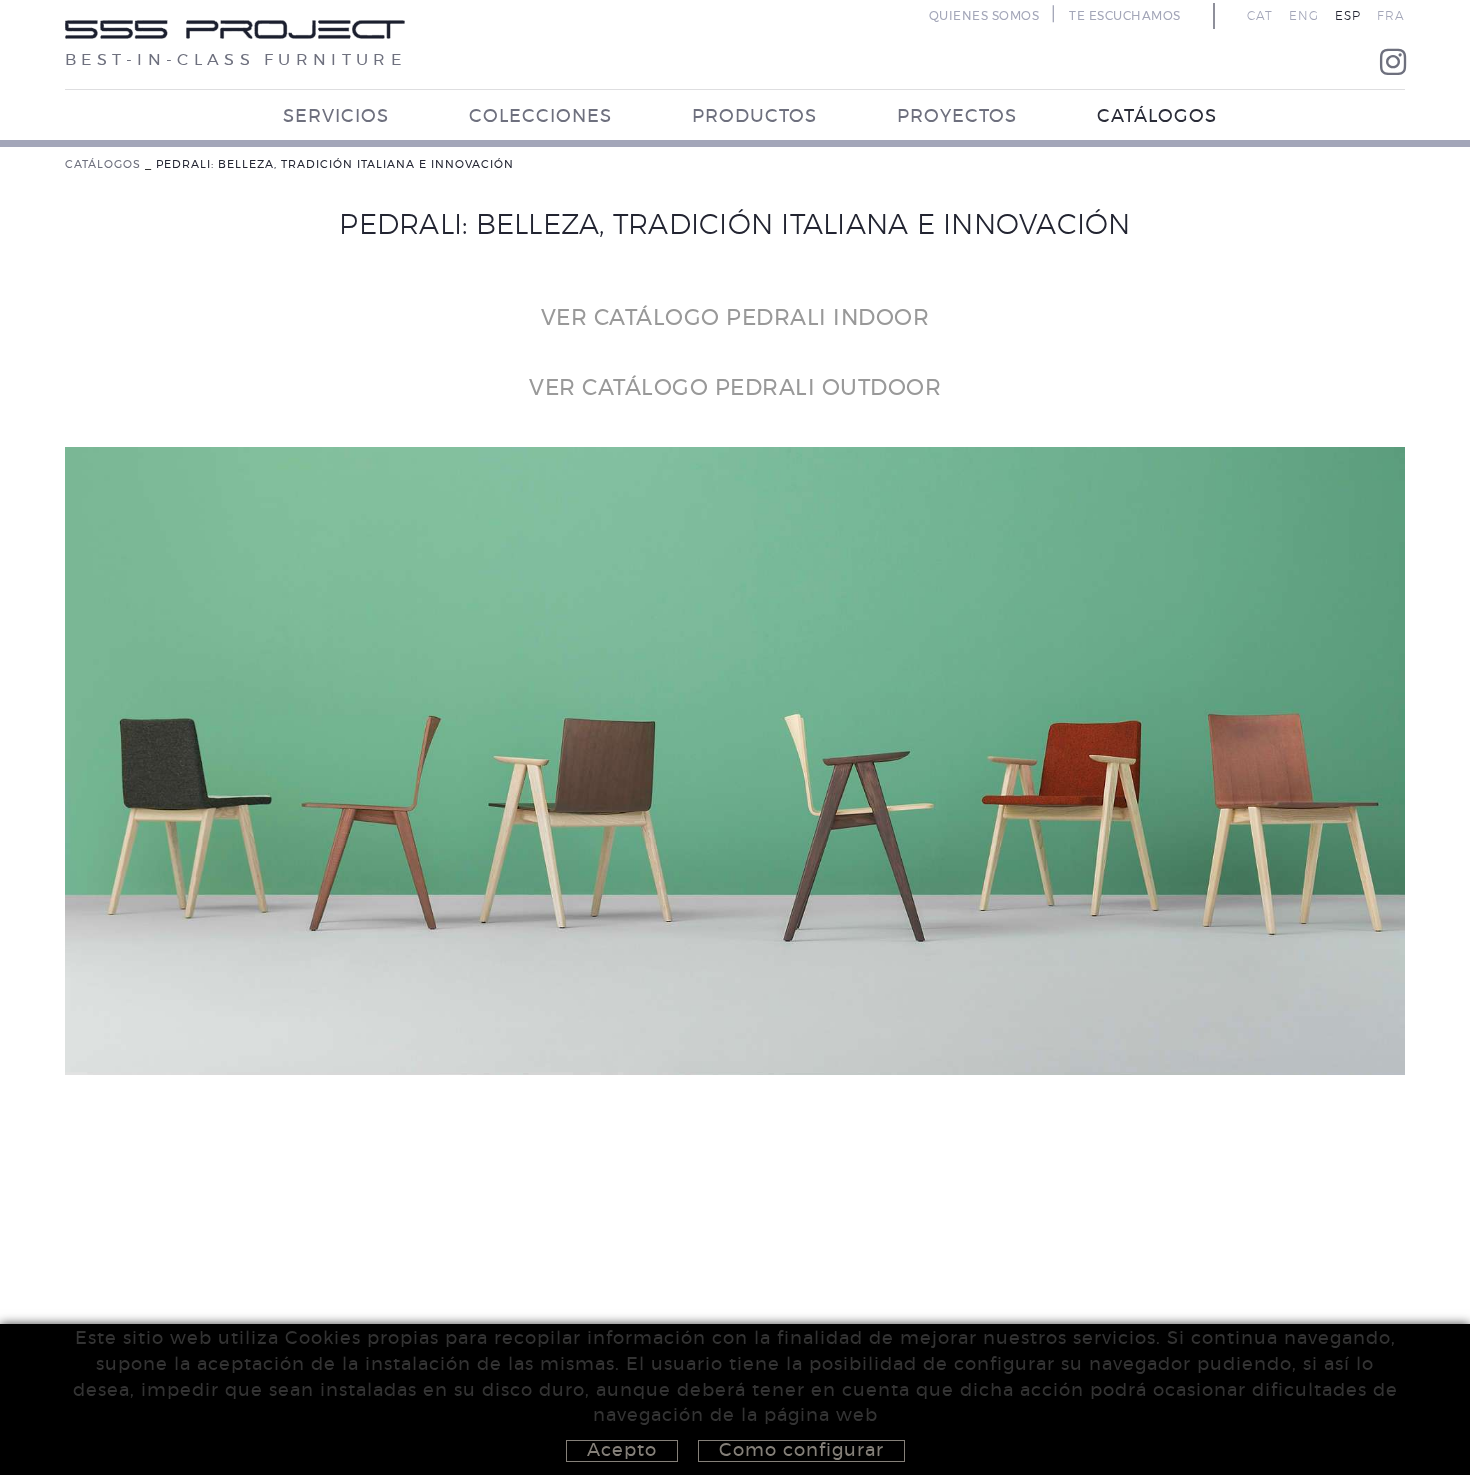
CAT (1260, 16)
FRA (1391, 16)
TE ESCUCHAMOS (1125, 16)
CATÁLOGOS (103, 164)
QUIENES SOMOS (984, 16)
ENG (1304, 16)
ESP (1348, 16)
